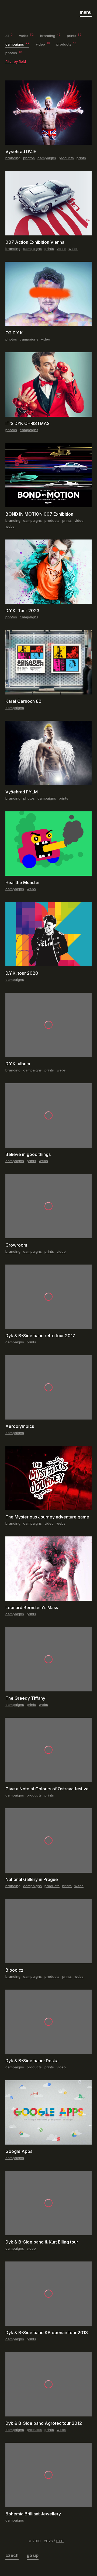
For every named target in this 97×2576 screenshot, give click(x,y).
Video (43, 44)
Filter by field (16, 61)
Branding (50, 36)
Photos (14, 53)
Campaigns (17, 44)
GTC (60, 2541)
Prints (74, 36)
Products (66, 44)
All (9, 36)
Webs (26, 36)
